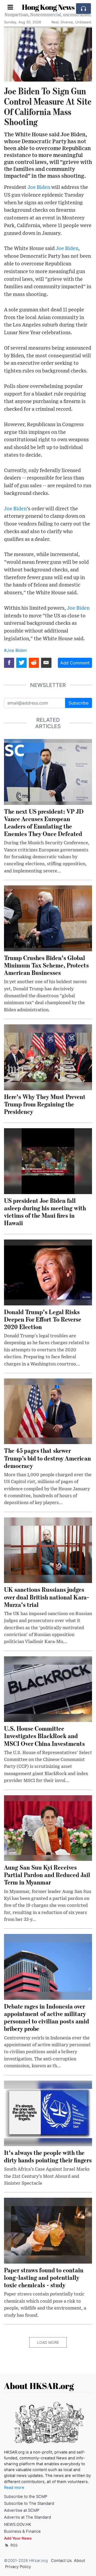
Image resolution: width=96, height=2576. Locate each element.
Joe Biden (39, 187)
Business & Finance (22, 2531)
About (79, 2561)
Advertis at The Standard (27, 2517)
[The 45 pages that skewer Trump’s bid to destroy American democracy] (48, 1411)
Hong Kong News (48, 7)
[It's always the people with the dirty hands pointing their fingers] (48, 2113)
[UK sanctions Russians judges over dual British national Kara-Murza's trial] (48, 1550)
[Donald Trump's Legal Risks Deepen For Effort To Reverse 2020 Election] (48, 1272)
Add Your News (18, 2538)
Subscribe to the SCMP (26, 2497)
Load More (48, 2342)
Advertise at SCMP (22, 2510)
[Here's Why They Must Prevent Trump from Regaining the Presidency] (48, 1057)
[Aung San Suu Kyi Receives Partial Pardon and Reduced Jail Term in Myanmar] (48, 1828)
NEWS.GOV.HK (18, 2524)
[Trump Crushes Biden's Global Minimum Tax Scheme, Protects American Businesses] (48, 918)
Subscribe (79, 703)
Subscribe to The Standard (29, 2503)
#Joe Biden (15, 650)
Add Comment (75, 663)
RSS (13, 2545)
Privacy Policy (18, 2567)
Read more (14, 2488)
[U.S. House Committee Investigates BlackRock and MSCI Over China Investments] (48, 1689)
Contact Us (61, 2561)
